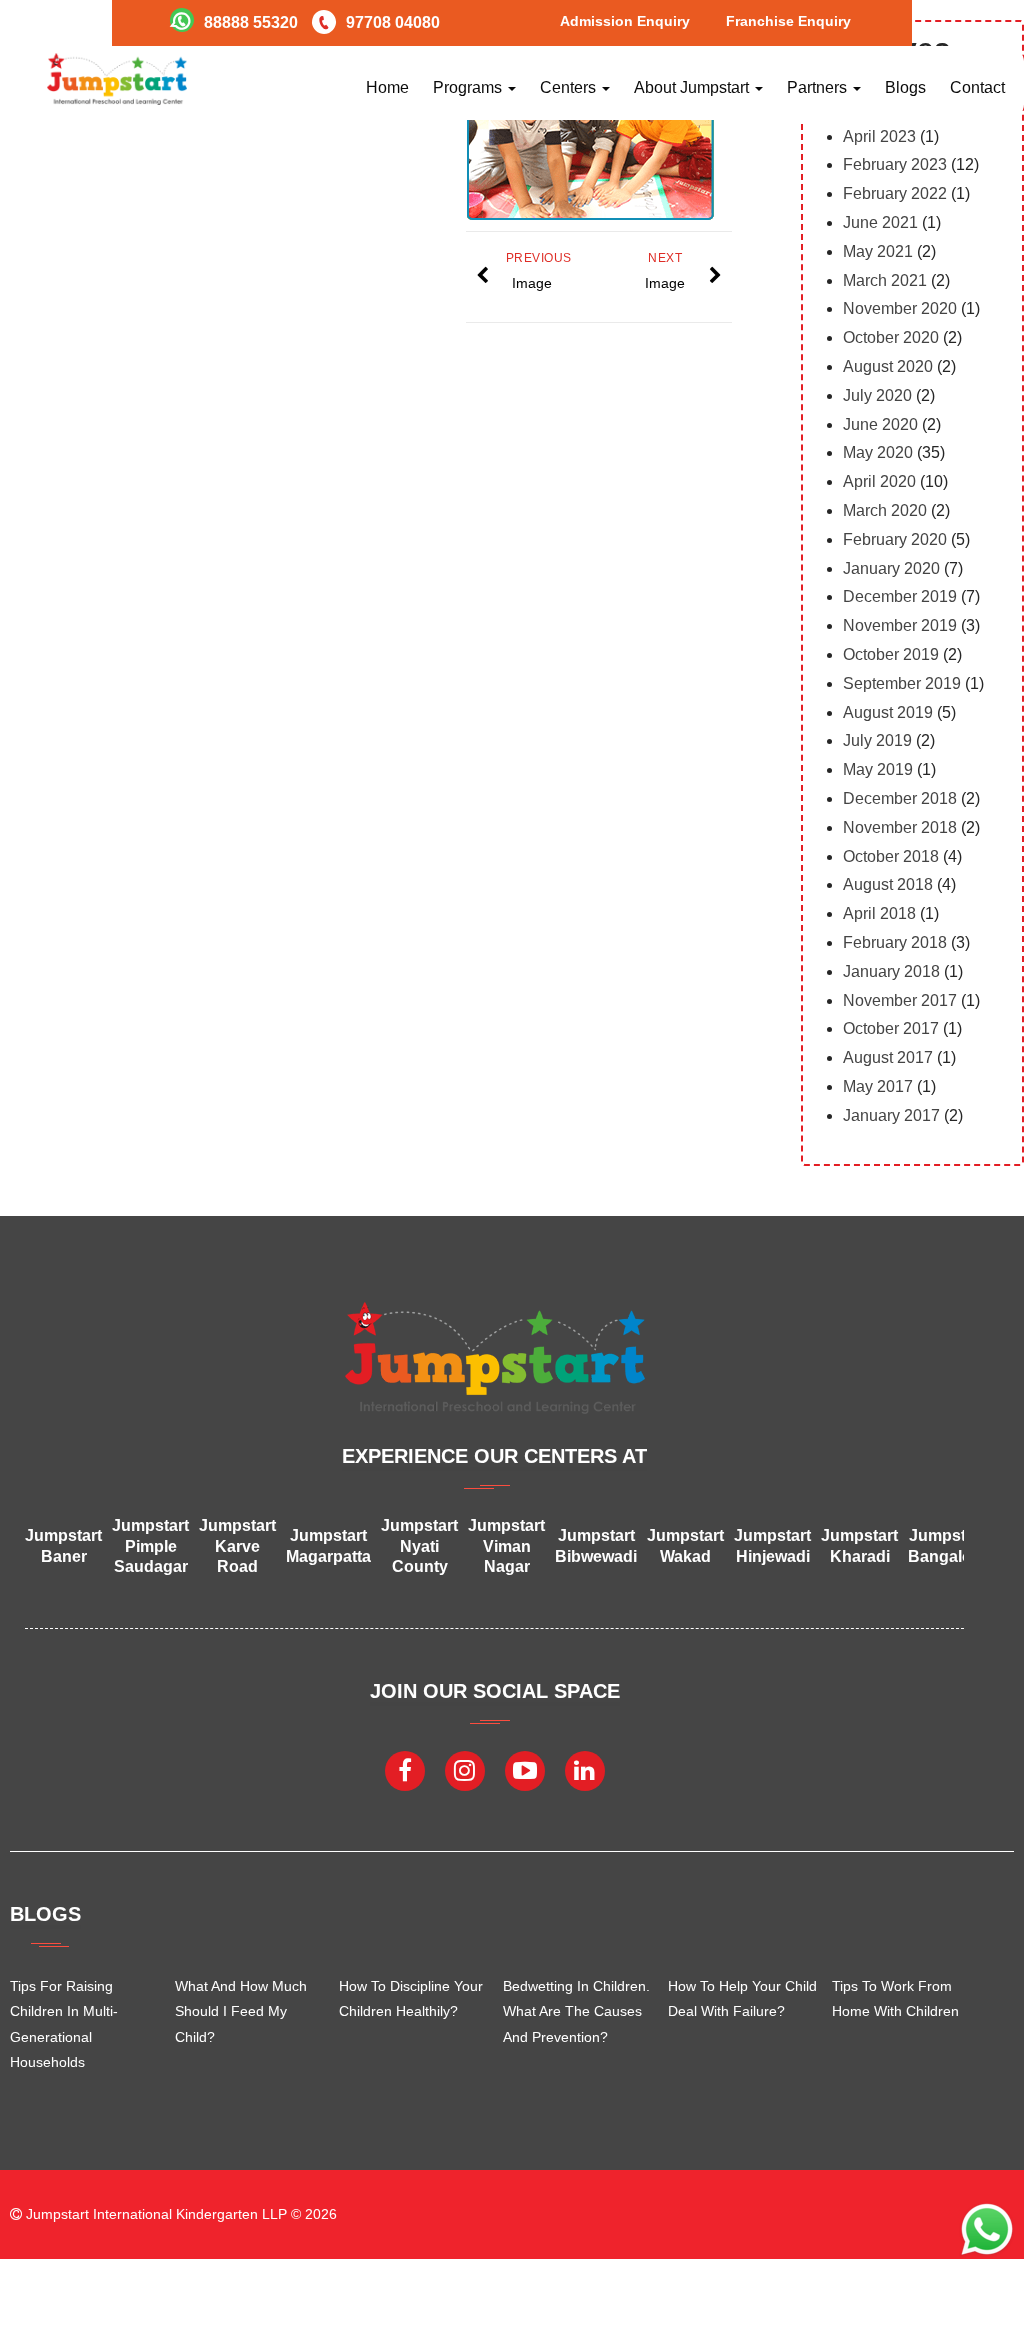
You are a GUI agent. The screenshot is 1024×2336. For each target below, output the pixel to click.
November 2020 (900, 308)
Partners (819, 87)
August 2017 (888, 1057)
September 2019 (902, 683)
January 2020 (891, 568)
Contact (977, 87)
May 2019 (878, 769)
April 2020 (879, 481)
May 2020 (878, 452)
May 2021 (878, 251)
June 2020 (880, 424)
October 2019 (891, 654)
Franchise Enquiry (788, 21)
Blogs (905, 87)
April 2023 (879, 136)
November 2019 (900, 625)
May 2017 (878, 1086)
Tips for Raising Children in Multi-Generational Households (64, 2024)
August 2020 (888, 366)
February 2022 (895, 193)
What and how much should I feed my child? (241, 2011)
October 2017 (891, 1028)
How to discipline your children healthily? (411, 1998)
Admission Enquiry (625, 21)
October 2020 (891, 337)
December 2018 (900, 798)
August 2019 (888, 712)
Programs (469, 87)
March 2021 (885, 280)
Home (387, 87)
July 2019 (877, 740)
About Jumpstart (693, 87)
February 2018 (895, 942)
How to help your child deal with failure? (742, 1998)
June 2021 (880, 222)
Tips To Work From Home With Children (895, 1998)
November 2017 (900, 1000)
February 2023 (895, 164)
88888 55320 (251, 22)
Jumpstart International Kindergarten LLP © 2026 (179, 2214)
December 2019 (900, 596)
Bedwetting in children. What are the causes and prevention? (576, 2011)
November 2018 (900, 827)
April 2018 (879, 913)
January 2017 (891, 1115)
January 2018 (891, 971)
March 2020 (885, 510)
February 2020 (895, 539)
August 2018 (888, 884)
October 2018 (891, 856)
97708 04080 (393, 22)
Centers (570, 87)
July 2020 (877, 395)
